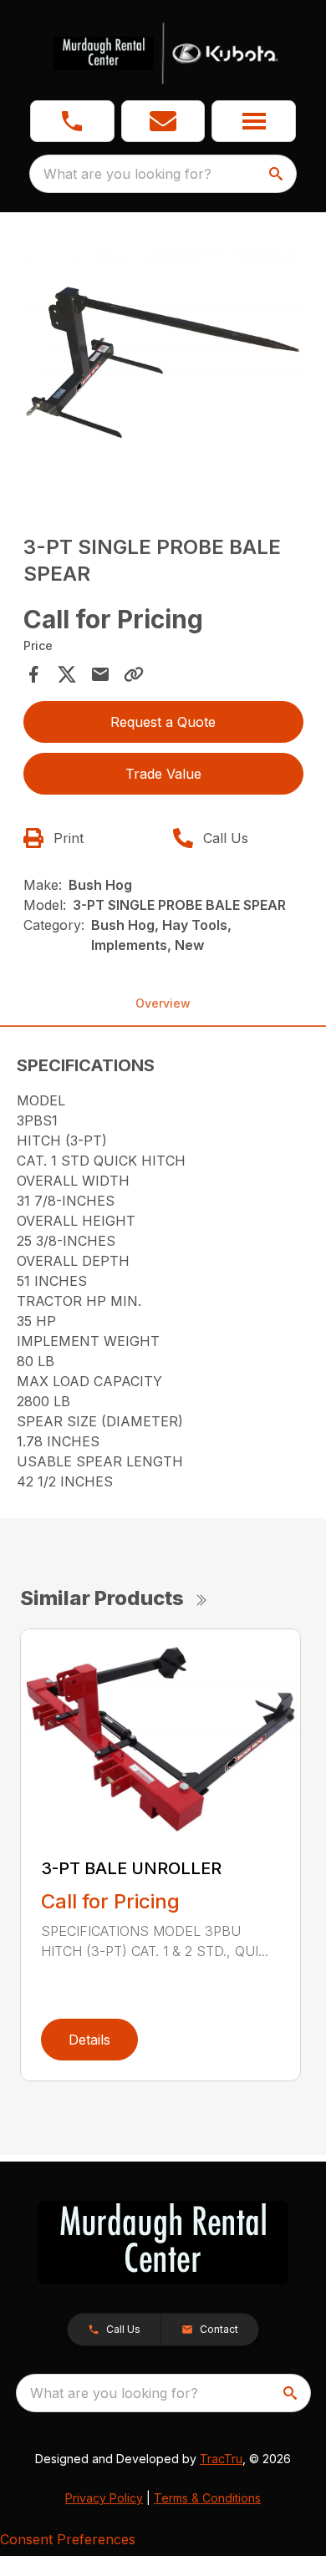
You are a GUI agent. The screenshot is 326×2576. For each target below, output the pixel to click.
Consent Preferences (68, 2539)
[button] (72, 121)
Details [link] (89, 2040)
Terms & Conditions (207, 2498)
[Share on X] (67, 674)
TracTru (221, 2459)
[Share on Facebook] (33, 674)
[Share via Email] (100, 674)
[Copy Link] (134, 674)
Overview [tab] (163, 1003)
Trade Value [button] (163, 774)
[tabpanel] (163, 361)
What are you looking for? (127, 174)
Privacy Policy (104, 2498)
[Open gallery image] (163, 359)
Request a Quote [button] (163, 722)
